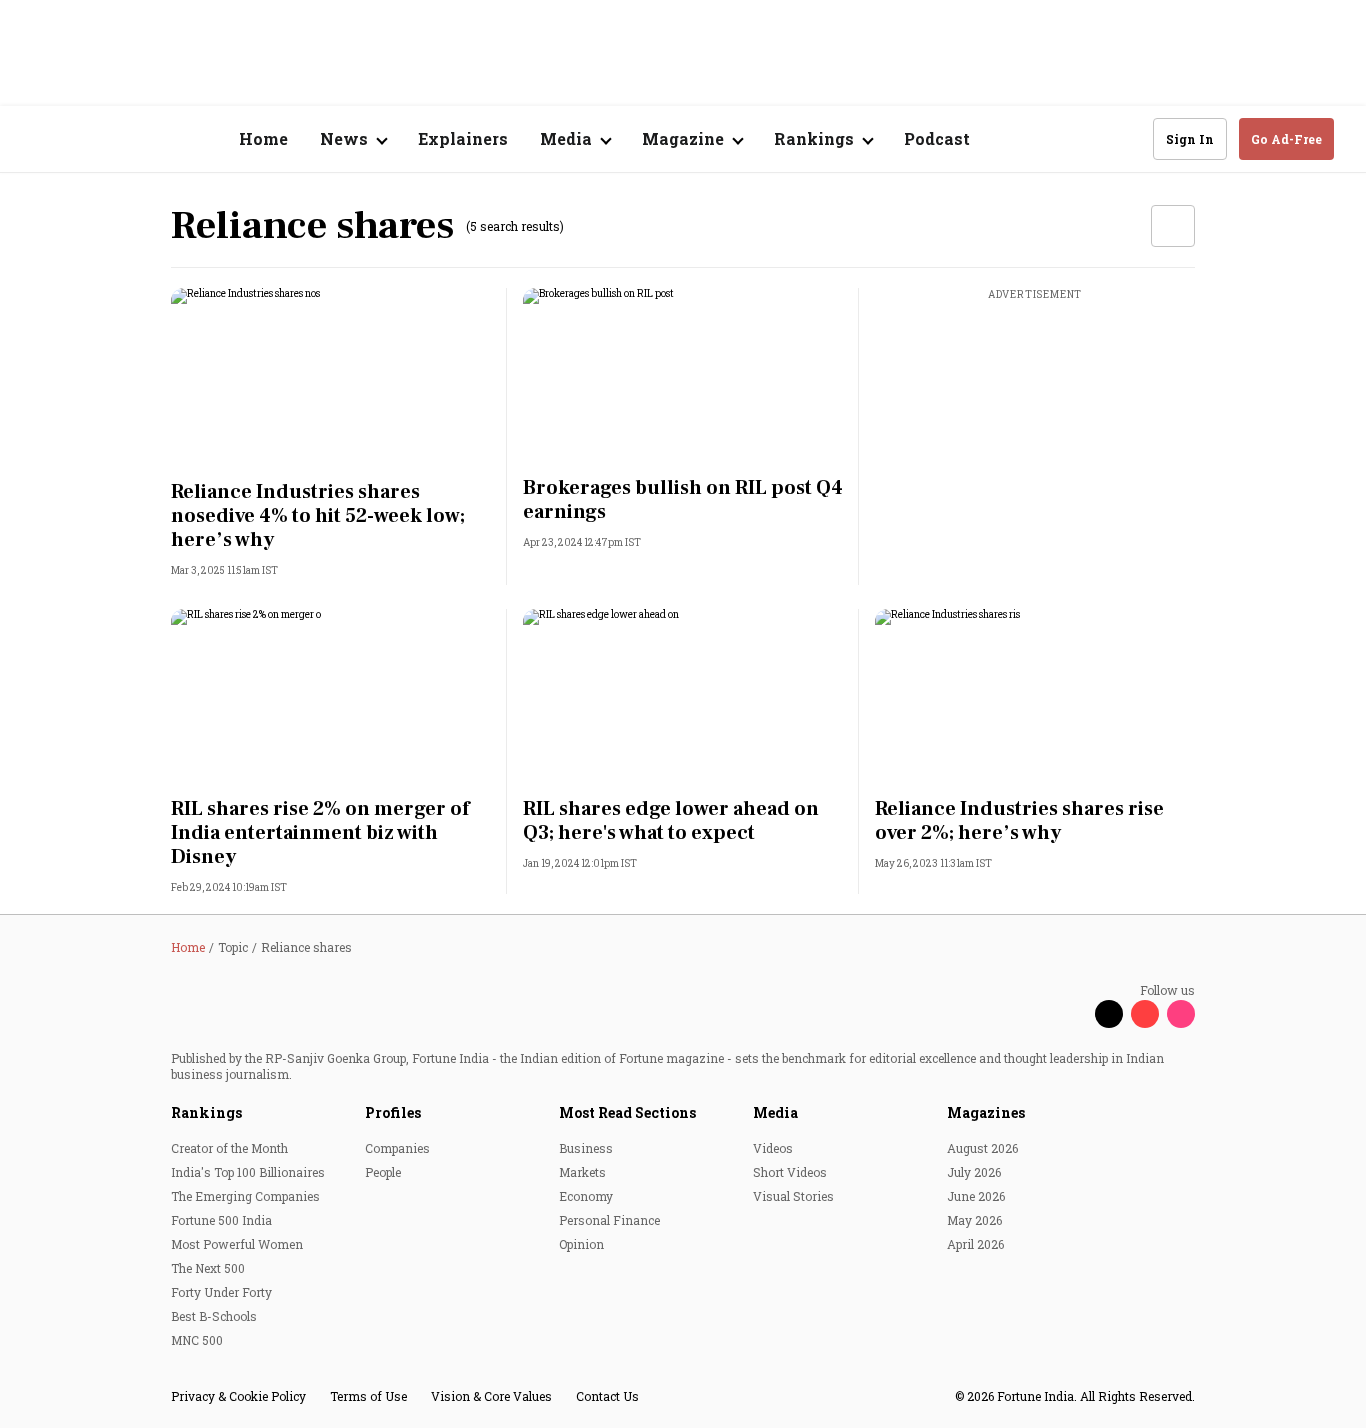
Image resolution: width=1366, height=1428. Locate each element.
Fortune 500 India (221, 1220)
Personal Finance (609, 1220)
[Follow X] (1109, 1014)
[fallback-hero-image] (331, 378)
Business (586, 1148)
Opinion (581, 1244)
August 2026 (982, 1148)
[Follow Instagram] (1181, 1014)
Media (775, 1112)
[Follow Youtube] (1145, 1014)
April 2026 (975, 1244)
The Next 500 (208, 1268)
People (383, 1172)
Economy (586, 1196)
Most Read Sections (627, 1112)
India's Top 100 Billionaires (248, 1172)
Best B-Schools (214, 1316)
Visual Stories (793, 1196)
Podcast (937, 138)
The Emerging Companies (245, 1196)
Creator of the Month (229, 1148)
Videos (773, 1148)
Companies (397, 1148)
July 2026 (974, 1172)
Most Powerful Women (237, 1244)
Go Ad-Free (1286, 139)
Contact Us (607, 1396)
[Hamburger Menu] (44, 139)
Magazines (986, 1112)
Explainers (463, 138)
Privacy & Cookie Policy (238, 1396)
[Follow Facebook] (1073, 1014)
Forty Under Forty (221, 1292)
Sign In (1190, 139)
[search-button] (1125, 138)
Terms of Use (368, 1396)
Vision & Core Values (491, 1396)
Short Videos (790, 1172)
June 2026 (976, 1196)
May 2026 (974, 1220)
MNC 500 (197, 1340)
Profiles (393, 1112)
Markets (582, 1172)
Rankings (206, 1112)
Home (263, 138)
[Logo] (139, 139)
